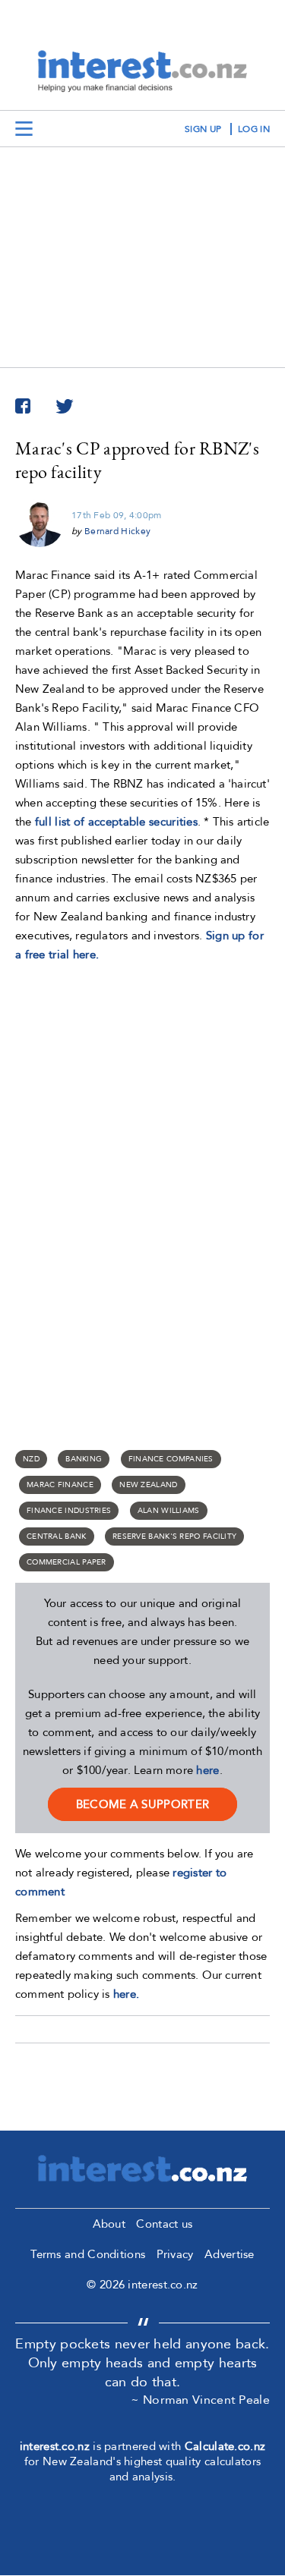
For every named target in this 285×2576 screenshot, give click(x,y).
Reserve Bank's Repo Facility (174, 1536)
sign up (203, 129)
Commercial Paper (66, 1562)
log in (254, 129)
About (109, 2224)
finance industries (69, 1511)
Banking (84, 1459)
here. (127, 1994)
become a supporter (142, 1804)
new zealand (148, 1485)
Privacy (175, 2254)
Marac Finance (60, 1485)
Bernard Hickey (117, 531)
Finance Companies (171, 1459)
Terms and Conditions (88, 2254)
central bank (57, 1536)
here (207, 1770)
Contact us (164, 2224)
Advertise (230, 2254)
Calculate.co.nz (225, 2446)
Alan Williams (169, 1511)
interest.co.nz (55, 2446)
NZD (31, 1459)
